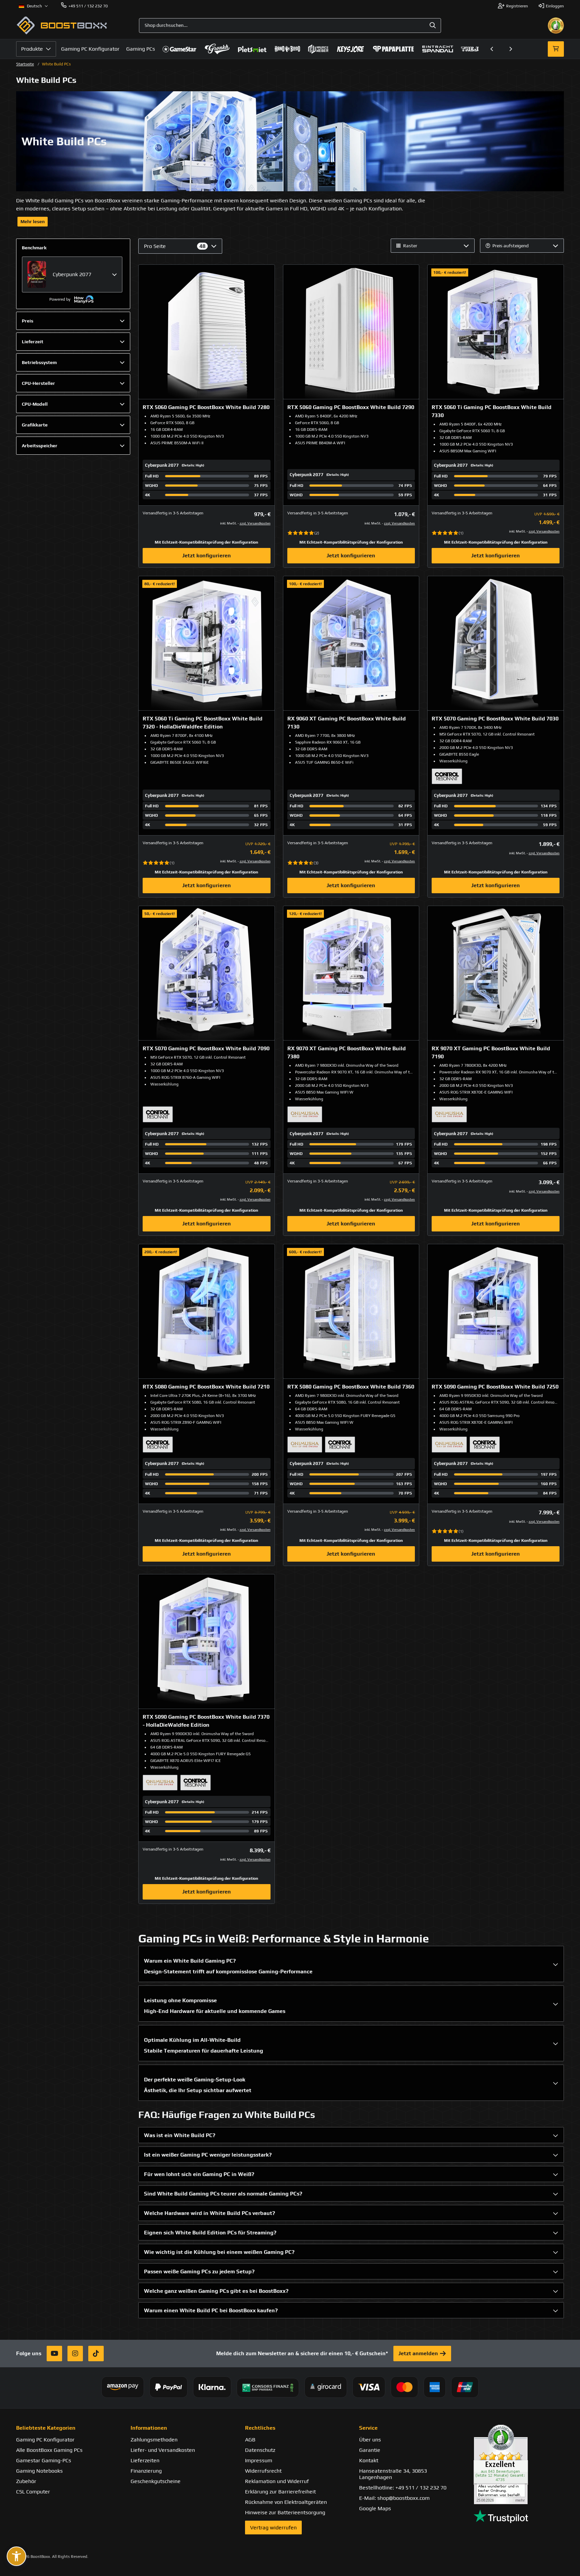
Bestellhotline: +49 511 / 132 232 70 (403, 2488)
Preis (28, 321)
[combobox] (290, 26)
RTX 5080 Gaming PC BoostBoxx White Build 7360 (351, 1387)
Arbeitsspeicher (40, 446)
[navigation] (33, 6)
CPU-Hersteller (38, 383)
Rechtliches (260, 2428)
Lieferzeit (33, 342)
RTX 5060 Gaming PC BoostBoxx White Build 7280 (206, 407)
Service (368, 2428)
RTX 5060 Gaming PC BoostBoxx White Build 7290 (351, 407)
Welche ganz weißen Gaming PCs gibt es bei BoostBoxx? (216, 2291)
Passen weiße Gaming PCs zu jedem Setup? (199, 2271)
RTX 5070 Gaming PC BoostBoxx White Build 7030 (495, 719)
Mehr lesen (33, 221)
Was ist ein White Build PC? (180, 2135)
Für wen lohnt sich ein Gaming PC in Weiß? (199, 2174)
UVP (538, 514)
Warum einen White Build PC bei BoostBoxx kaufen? (211, 2310)
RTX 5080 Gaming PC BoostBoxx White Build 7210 (206, 1387)
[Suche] (433, 26)
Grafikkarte (35, 425)
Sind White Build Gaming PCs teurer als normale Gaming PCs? (223, 2194)
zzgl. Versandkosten (255, 523)
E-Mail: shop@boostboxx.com (394, 2498)
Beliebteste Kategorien (46, 2428)
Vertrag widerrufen (273, 2528)
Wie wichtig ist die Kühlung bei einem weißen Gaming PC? (219, 2252)
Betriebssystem (39, 362)
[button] (492, 49)
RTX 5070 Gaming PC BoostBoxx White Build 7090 (206, 1048)
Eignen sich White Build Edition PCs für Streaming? (210, 2233)
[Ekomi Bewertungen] (519, 2464)
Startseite (25, 64)
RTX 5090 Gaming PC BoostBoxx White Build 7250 (495, 1387)
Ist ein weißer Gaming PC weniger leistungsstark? (208, 2155)
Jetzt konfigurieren (207, 555)
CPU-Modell (35, 404)
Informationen (149, 2428)
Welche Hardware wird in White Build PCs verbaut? (209, 2213)
